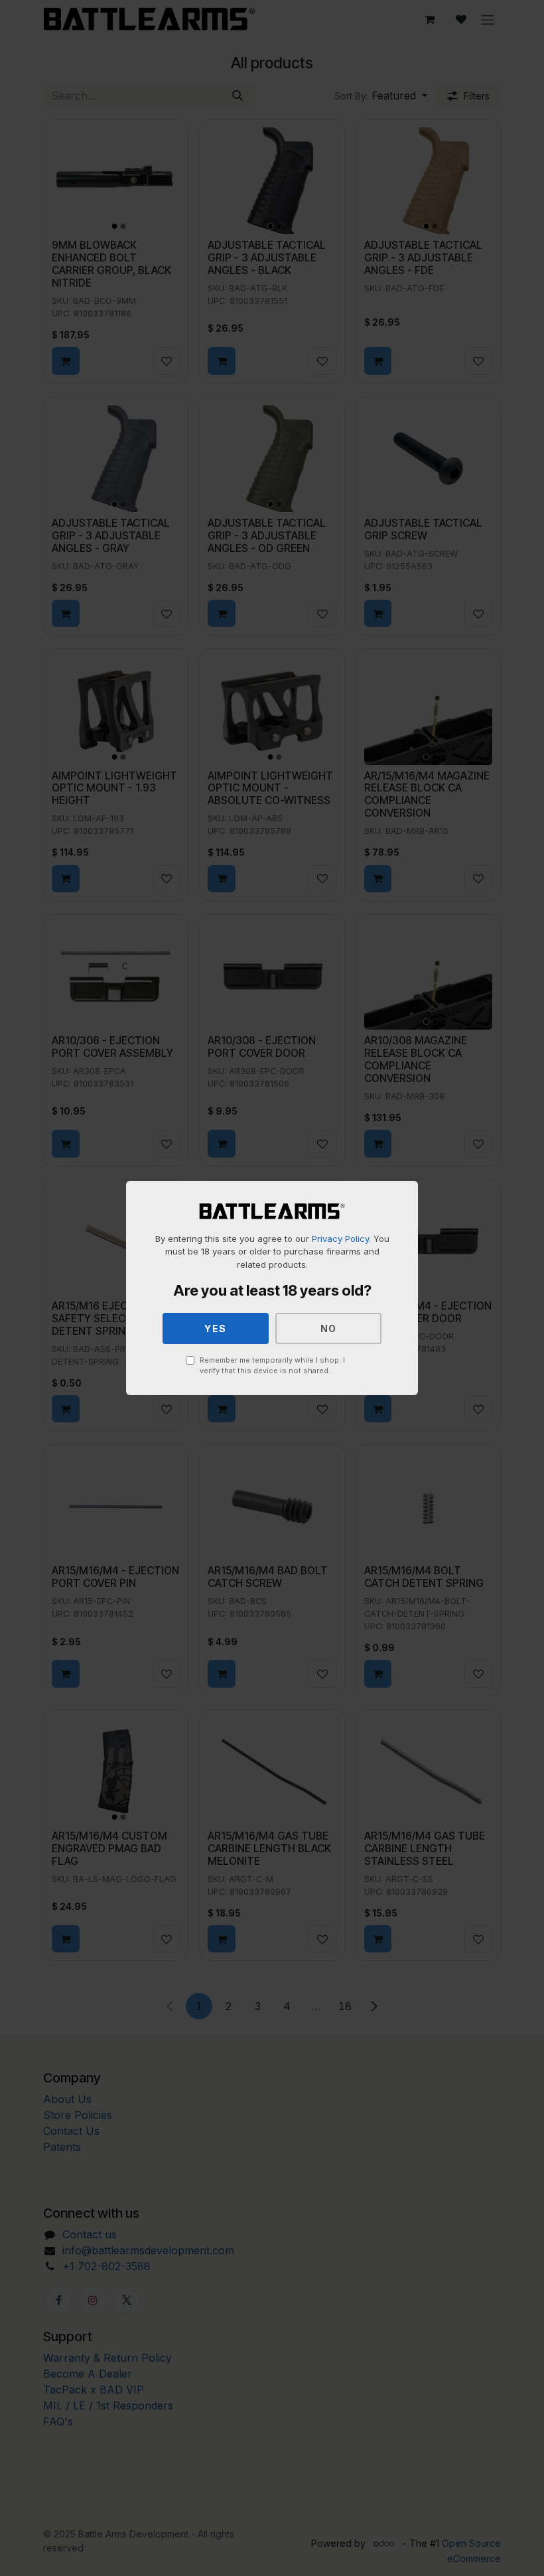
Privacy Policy (340, 1239)
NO (329, 1328)
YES (216, 1328)
